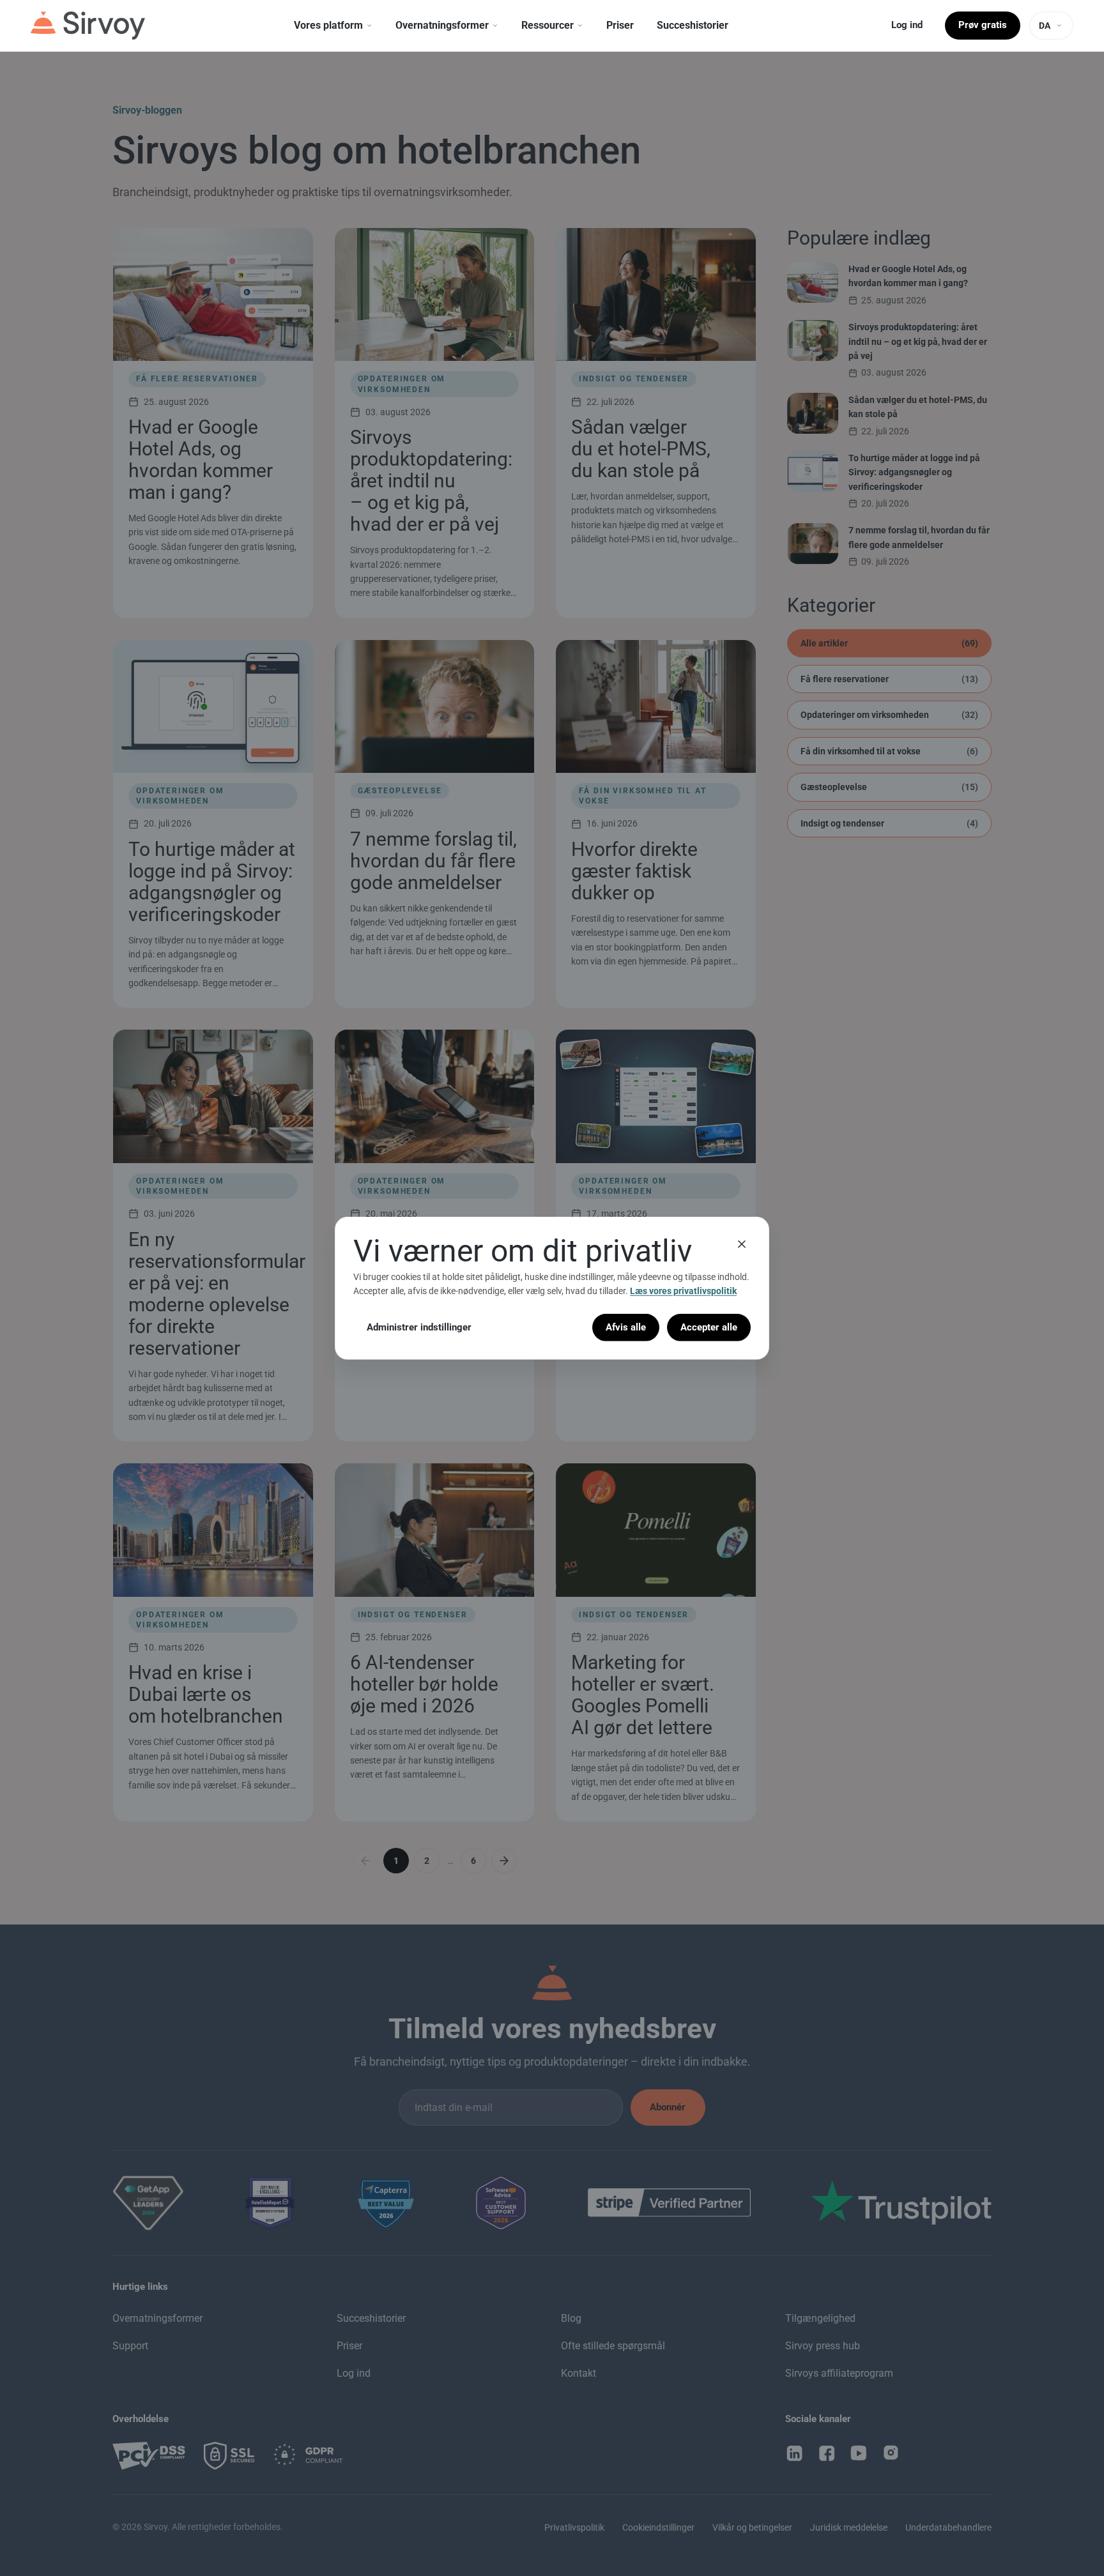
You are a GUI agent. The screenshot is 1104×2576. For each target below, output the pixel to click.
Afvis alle (626, 1327)
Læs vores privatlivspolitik (683, 1291)
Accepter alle (709, 1327)
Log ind (907, 25)
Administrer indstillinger (419, 1327)
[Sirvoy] (88, 26)
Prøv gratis (983, 25)
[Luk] (742, 1244)
